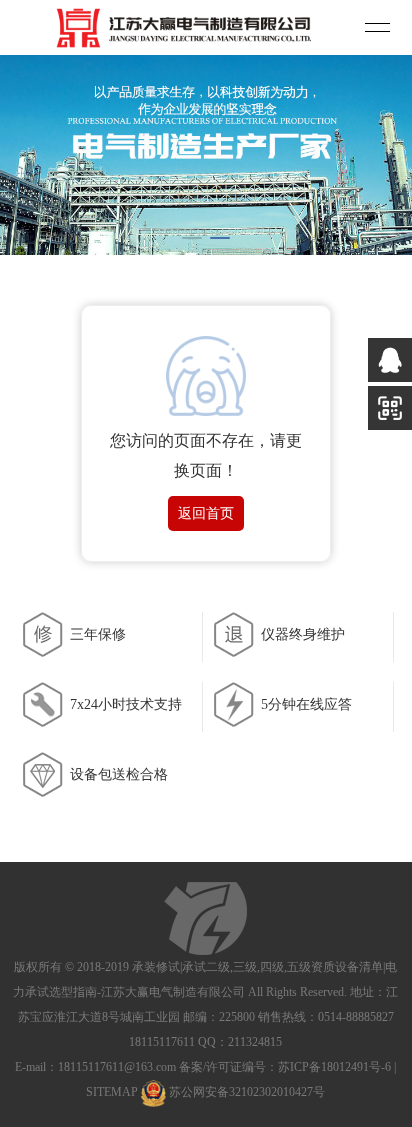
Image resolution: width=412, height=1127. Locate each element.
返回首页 (206, 513)
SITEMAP (112, 1093)
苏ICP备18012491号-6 (334, 1067)
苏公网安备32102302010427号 (247, 1093)
